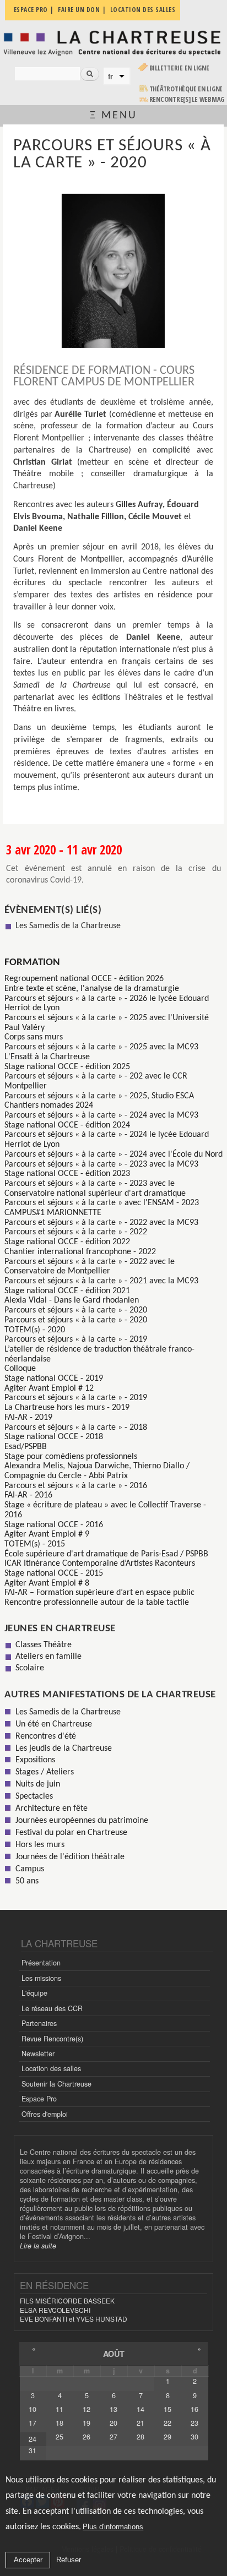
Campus (30, 1869)
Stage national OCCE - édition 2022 (67, 1242)
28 (140, 2437)
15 (167, 2409)
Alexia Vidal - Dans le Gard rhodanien (72, 1300)
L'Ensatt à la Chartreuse (47, 1057)
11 (60, 2409)
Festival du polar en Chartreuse (71, 1833)
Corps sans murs (34, 1037)
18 (60, 2423)
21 (140, 2423)
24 (33, 2439)
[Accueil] (113, 42)
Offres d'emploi (45, 2114)
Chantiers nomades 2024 (49, 1105)
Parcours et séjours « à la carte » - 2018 (76, 1428)
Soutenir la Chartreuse (56, 2084)
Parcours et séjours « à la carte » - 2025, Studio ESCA (99, 1096)
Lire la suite (38, 2246)
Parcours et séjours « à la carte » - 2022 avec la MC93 (101, 1223)
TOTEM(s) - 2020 (35, 1330)
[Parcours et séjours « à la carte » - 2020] (113, 271)
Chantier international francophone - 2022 (80, 1252)
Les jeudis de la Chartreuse (64, 1749)
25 (60, 2437)
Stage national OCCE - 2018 (54, 1437)
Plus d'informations (113, 2527)
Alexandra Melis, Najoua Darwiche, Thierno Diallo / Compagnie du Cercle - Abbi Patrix (97, 1471)
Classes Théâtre (44, 1645)
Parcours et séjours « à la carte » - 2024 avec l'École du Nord (113, 1154)
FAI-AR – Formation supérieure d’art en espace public (99, 1593)
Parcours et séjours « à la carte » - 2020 (76, 1310)
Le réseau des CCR (52, 2008)
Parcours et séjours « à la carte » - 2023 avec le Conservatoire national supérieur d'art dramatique (95, 1189)
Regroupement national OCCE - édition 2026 (84, 979)
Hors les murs (40, 1845)
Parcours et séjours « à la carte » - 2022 (76, 1232)
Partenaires (39, 2023)
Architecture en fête (52, 1809)
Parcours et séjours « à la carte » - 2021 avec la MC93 (101, 1281)
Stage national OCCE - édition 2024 (67, 1125)
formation (32, 963)
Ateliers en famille (48, 1657)
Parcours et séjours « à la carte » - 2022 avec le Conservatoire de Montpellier (90, 1267)
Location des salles (51, 2068)
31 (33, 2450)
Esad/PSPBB (26, 1447)
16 (194, 2409)
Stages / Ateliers (45, 1772)
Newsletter (38, 2054)
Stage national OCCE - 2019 (54, 1379)
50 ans (27, 1881)
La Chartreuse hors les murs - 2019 (67, 1408)
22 (167, 2423)
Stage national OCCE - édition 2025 (67, 1067)
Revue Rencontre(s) (52, 2039)
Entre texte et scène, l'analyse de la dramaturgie (92, 989)
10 (33, 2409)
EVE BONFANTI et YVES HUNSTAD (74, 2319)
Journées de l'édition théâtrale (70, 1857)
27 (113, 2437)
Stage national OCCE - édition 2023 (67, 1174)
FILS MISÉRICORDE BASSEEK (67, 2300)
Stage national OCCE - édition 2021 (67, 1291)
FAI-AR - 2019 (28, 1418)
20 (113, 2423)
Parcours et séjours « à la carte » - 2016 (76, 1486)
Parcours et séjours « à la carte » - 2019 (76, 1339)
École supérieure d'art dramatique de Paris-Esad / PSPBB (106, 1554)
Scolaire (30, 1668)
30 (194, 2437)
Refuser (69, 2560)
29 (167, 2437)
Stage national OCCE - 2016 (54, 1525)
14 (140, 2409)
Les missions (41, 1978)
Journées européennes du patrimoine (82, 1821)
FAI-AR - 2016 (28, 1495)
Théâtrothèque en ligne (186, 89)
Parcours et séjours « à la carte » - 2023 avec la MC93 (101, 1164)
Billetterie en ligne (179, 68)
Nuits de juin (38, 1784)
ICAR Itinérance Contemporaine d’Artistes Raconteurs (100, 1564)
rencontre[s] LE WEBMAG (187, 99)
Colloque (20, 1369)
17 (33, 2423)
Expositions (35, 1760)
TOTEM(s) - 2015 (35, 1544)
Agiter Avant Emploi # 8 (47, 1583)
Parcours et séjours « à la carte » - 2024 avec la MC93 (101, 1115)
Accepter (28, 2560)
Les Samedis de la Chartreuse (68, 926)
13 (113, 2409)
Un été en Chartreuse (54, 1724)
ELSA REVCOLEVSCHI (55, 2310)
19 (87, 2423)
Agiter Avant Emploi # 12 (49, 1388)
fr (110, 77)
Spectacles (34, 1796)
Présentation (41, 1963)
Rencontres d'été (46, 1736)
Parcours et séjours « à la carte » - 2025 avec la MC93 (101, 1047)
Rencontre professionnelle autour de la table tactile (97, 1603)
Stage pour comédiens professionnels (71, 1457)
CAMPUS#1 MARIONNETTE (53, 1213)
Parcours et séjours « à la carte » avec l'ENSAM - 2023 (102, 1203)
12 (87, 2409)
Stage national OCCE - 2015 (54, 1573)
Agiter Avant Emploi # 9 (47, 1534)
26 (87, 2437)
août (114, 2354)
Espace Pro (39, 2099)
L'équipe (34, 1993)
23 (194, 2423)
